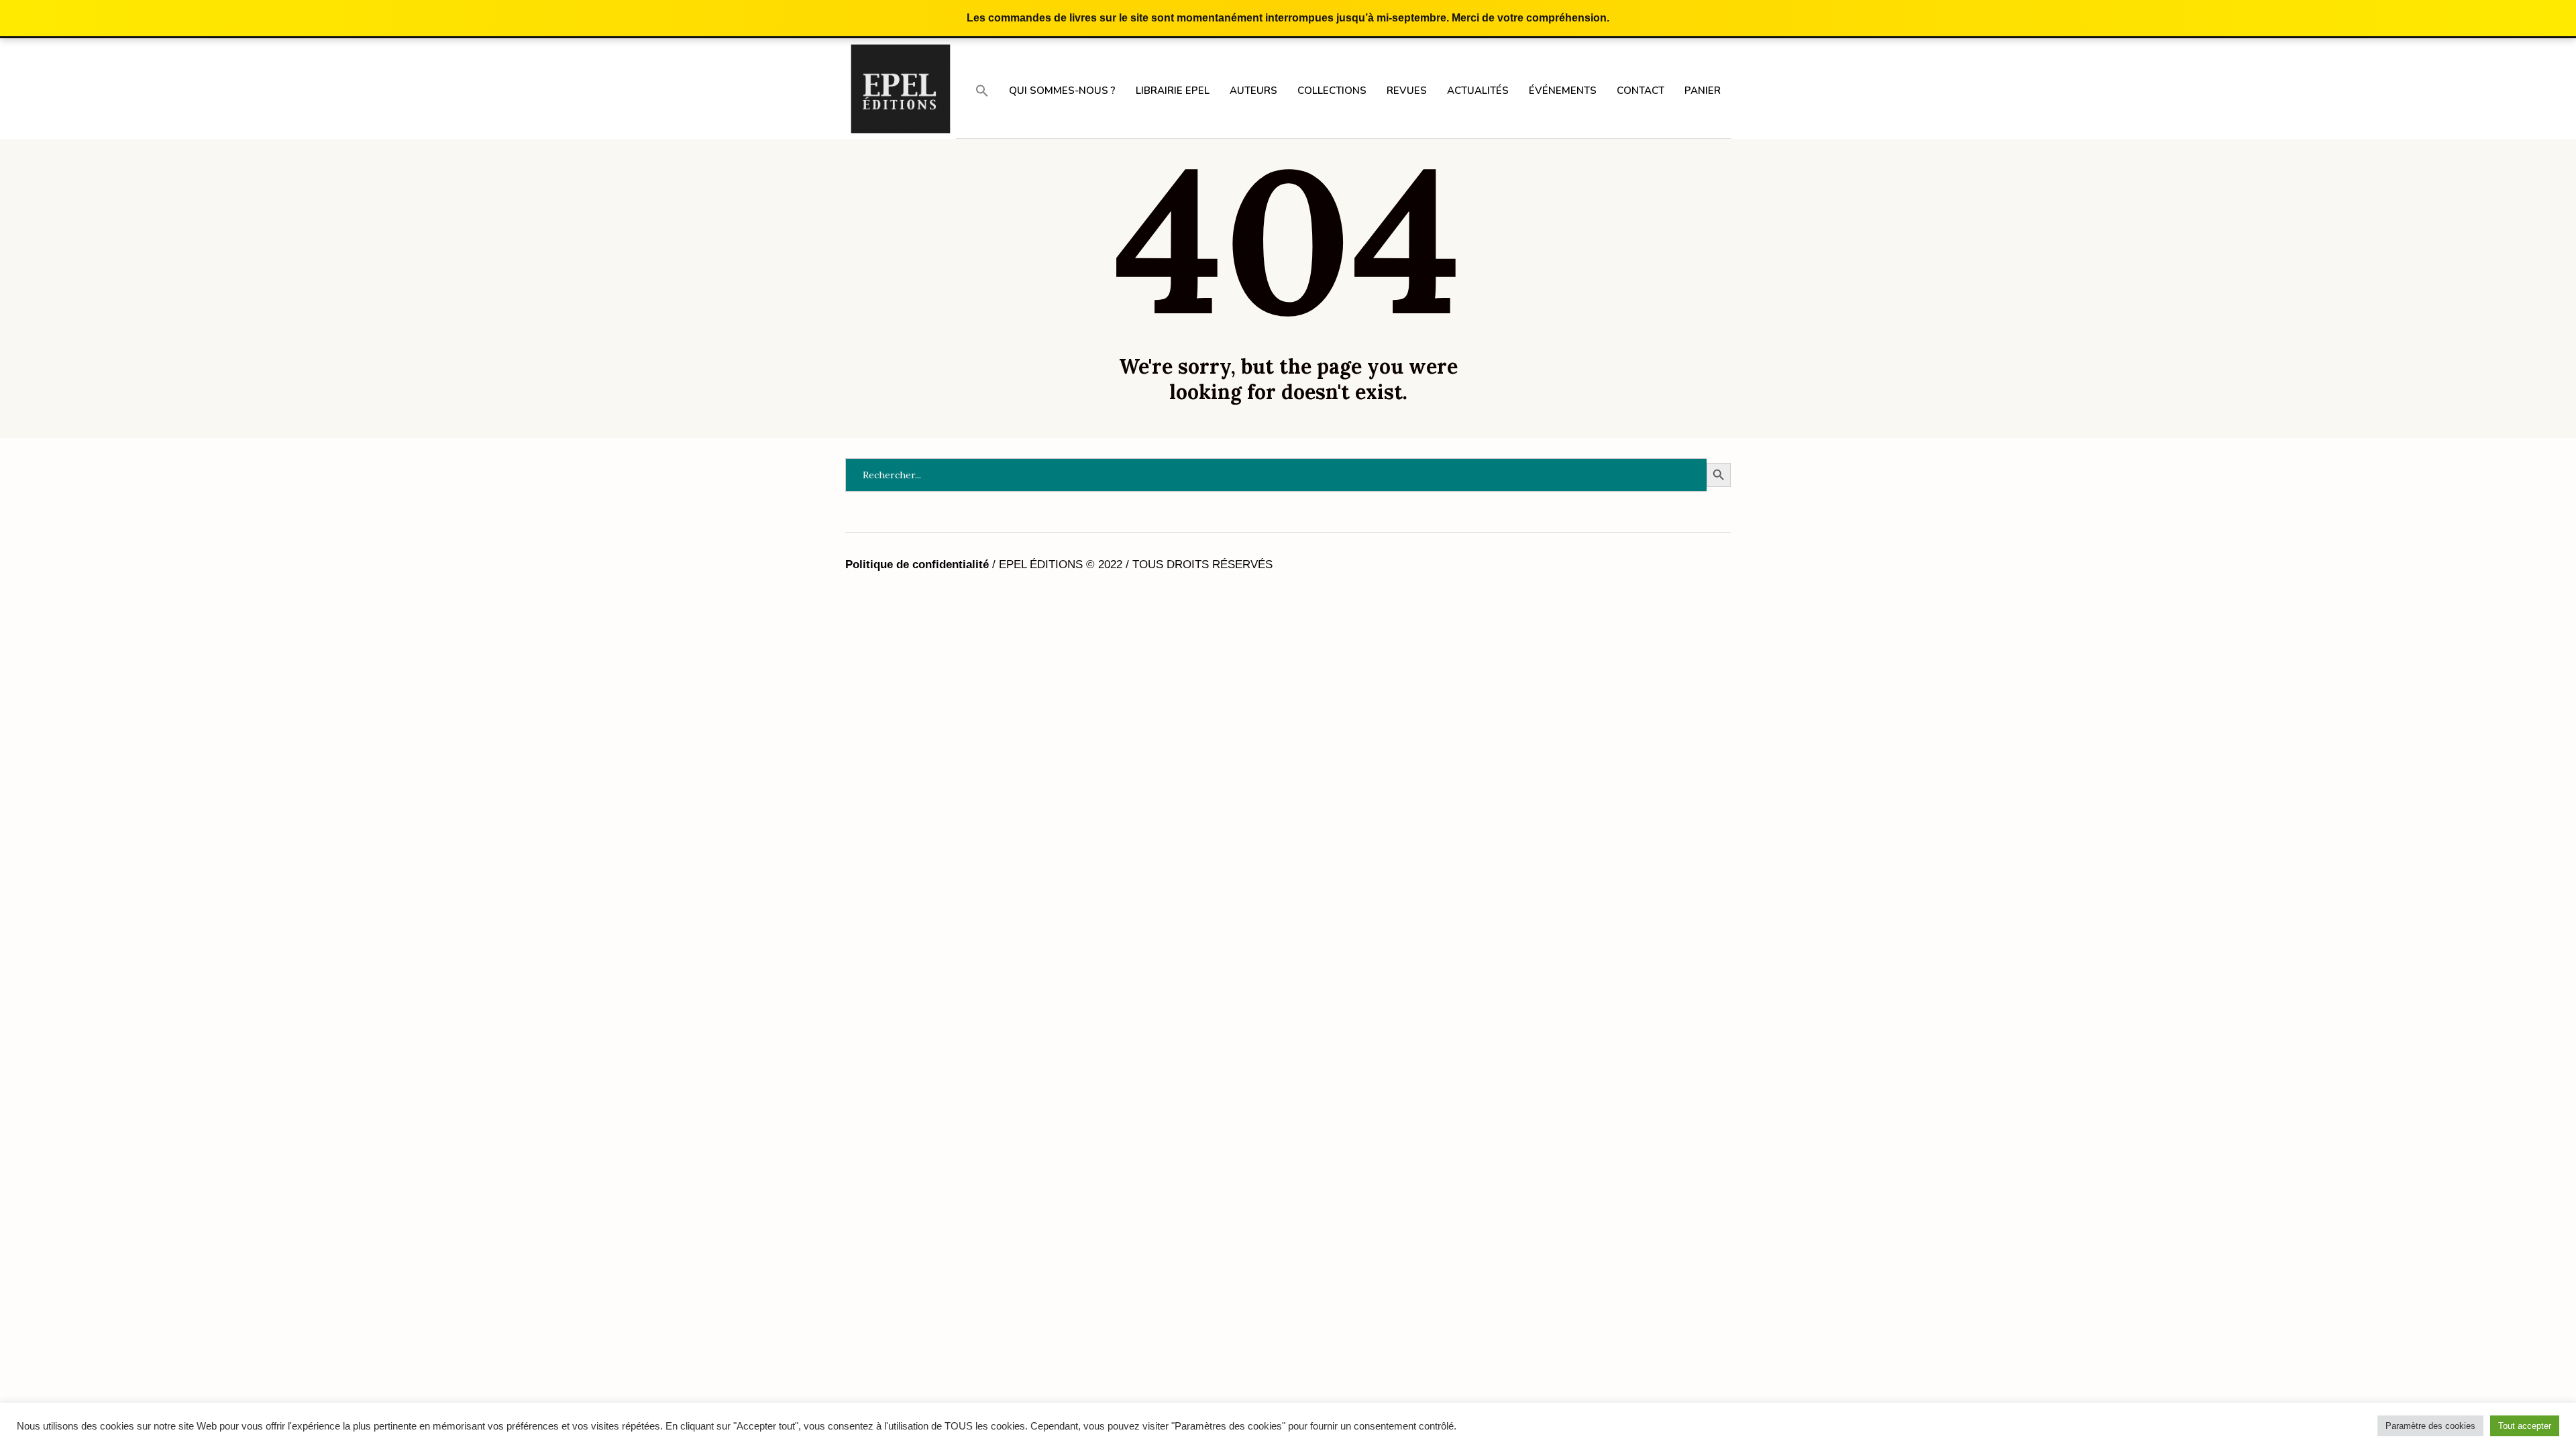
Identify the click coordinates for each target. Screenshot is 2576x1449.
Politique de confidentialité (917, 565)
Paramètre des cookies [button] (2430, 1426)
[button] (982, 90)
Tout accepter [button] (2525, 1426)
